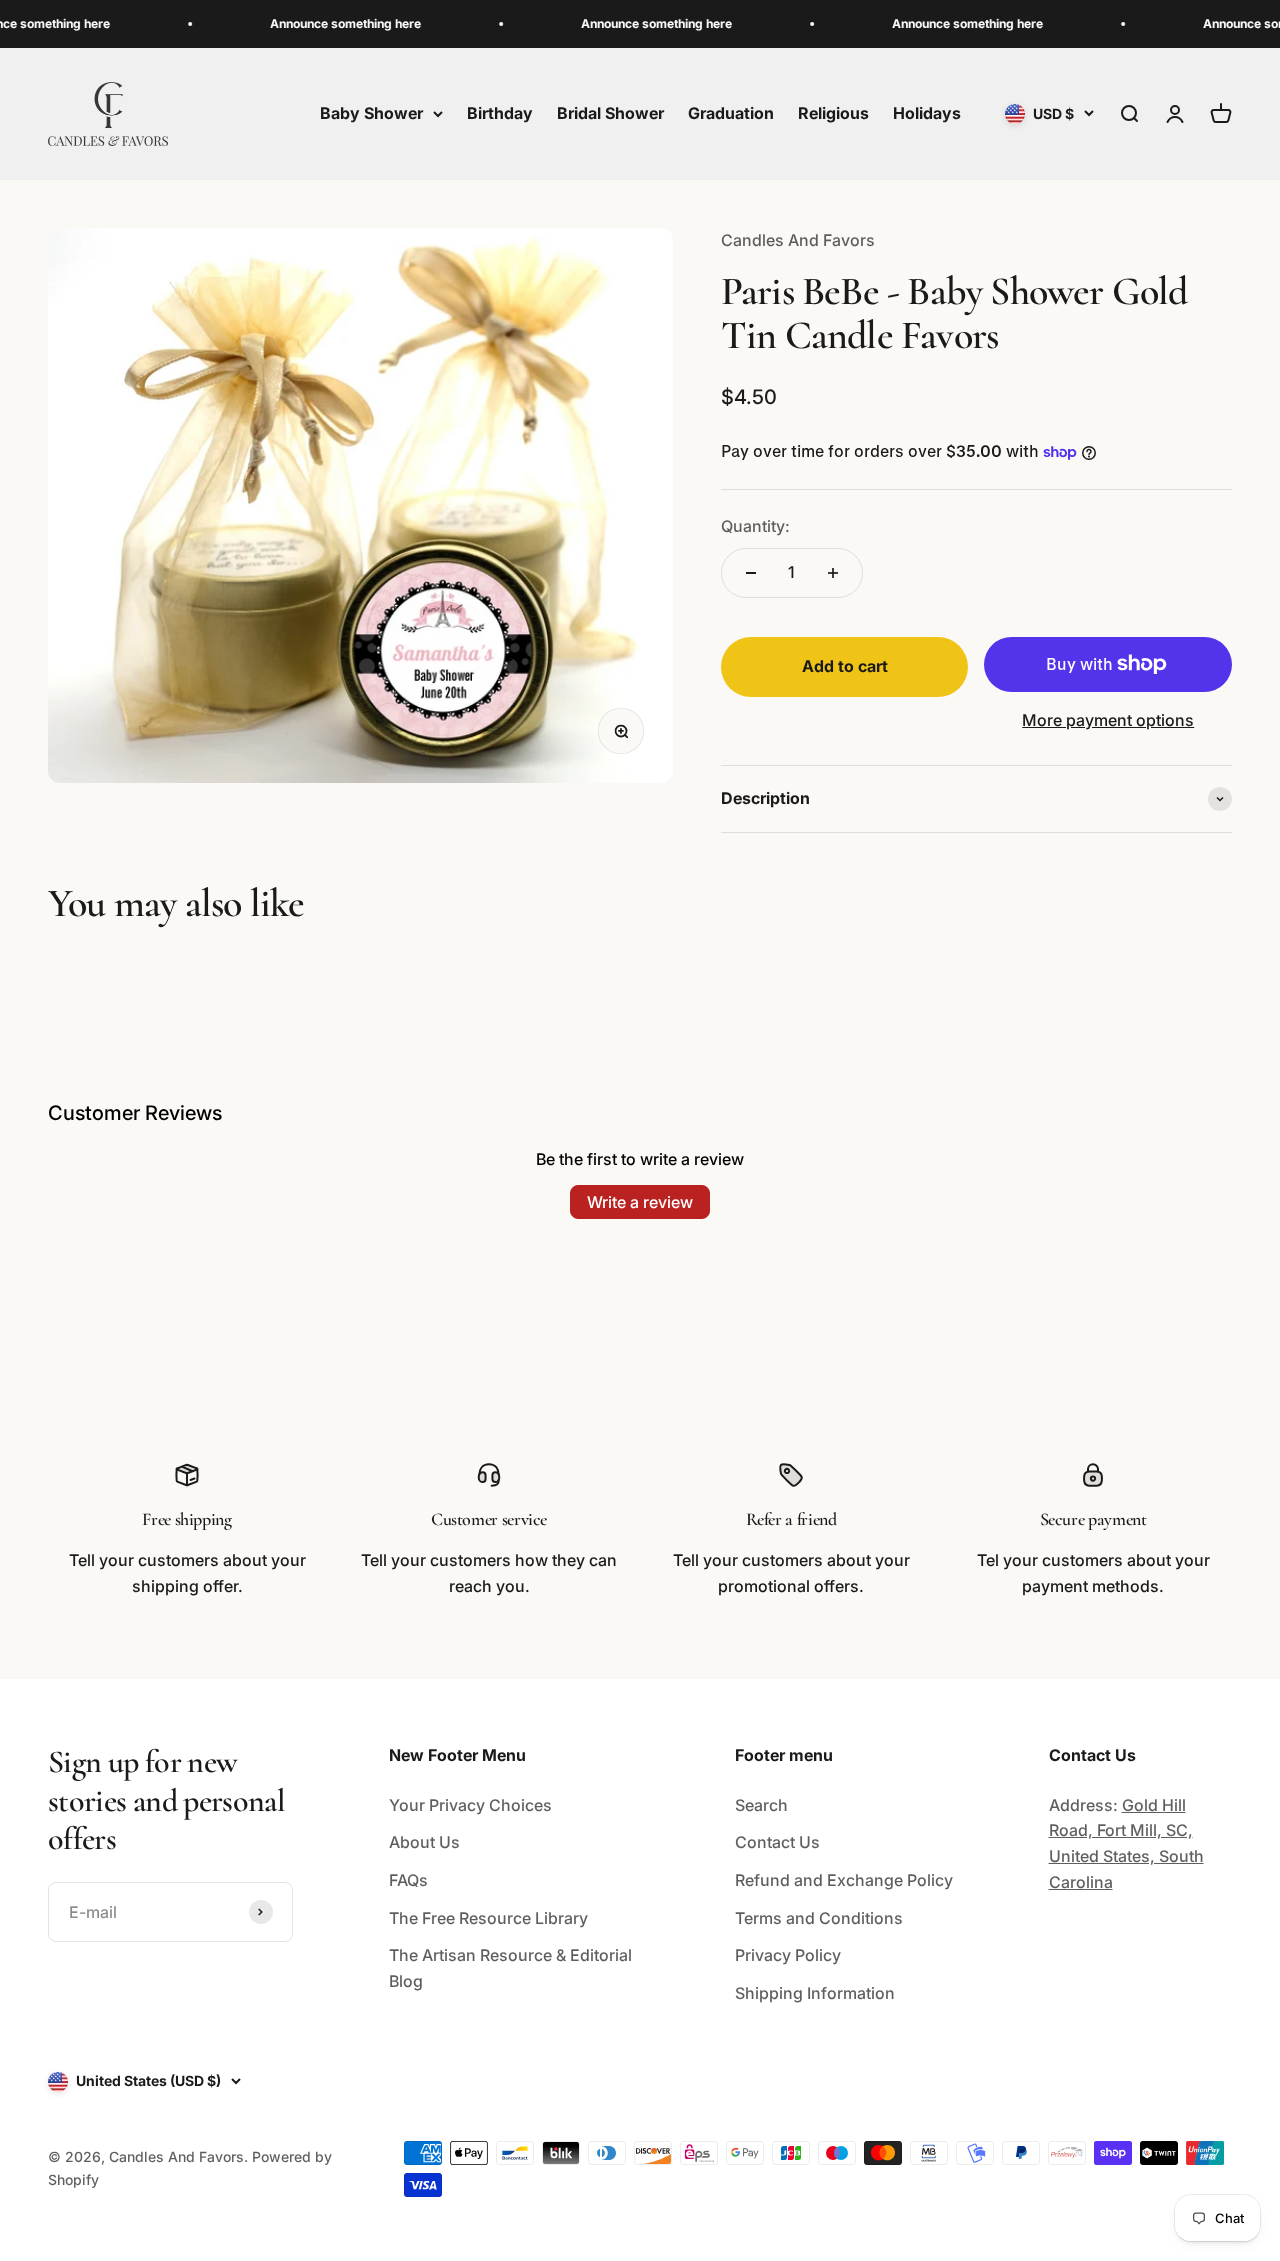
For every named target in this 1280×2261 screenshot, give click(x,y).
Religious (833, 113)
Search (761, 1805)
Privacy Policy (788, 1955)
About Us (424, 1842)
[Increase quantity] (833, 573)
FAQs (408, 1880)
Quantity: (755, 526)
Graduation (731, 113)
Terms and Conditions (819, 1918)
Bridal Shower (610, 113)
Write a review (640, 1202)
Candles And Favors (798, 240)
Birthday (500, 113)
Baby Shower (371, 113)
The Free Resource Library (488, 1918)
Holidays (927, 113)
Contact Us (777, 1842)
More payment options (1108, 720)
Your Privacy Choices (470, 1805)
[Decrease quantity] (751, 573)
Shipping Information (815, 1993)
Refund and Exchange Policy (844, 1880)
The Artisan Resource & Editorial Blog (510, 1968)
